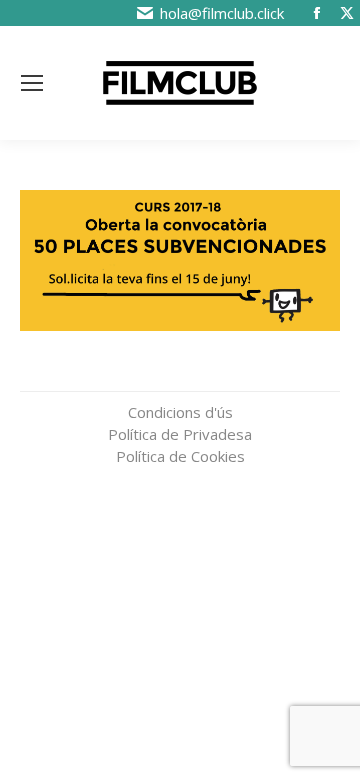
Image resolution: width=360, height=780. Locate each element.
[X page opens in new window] (347, 13)
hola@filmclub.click (222, 13)
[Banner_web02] (180, 260)
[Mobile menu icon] (32, 83)
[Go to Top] (330, 650)
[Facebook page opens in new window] (317, 13)
